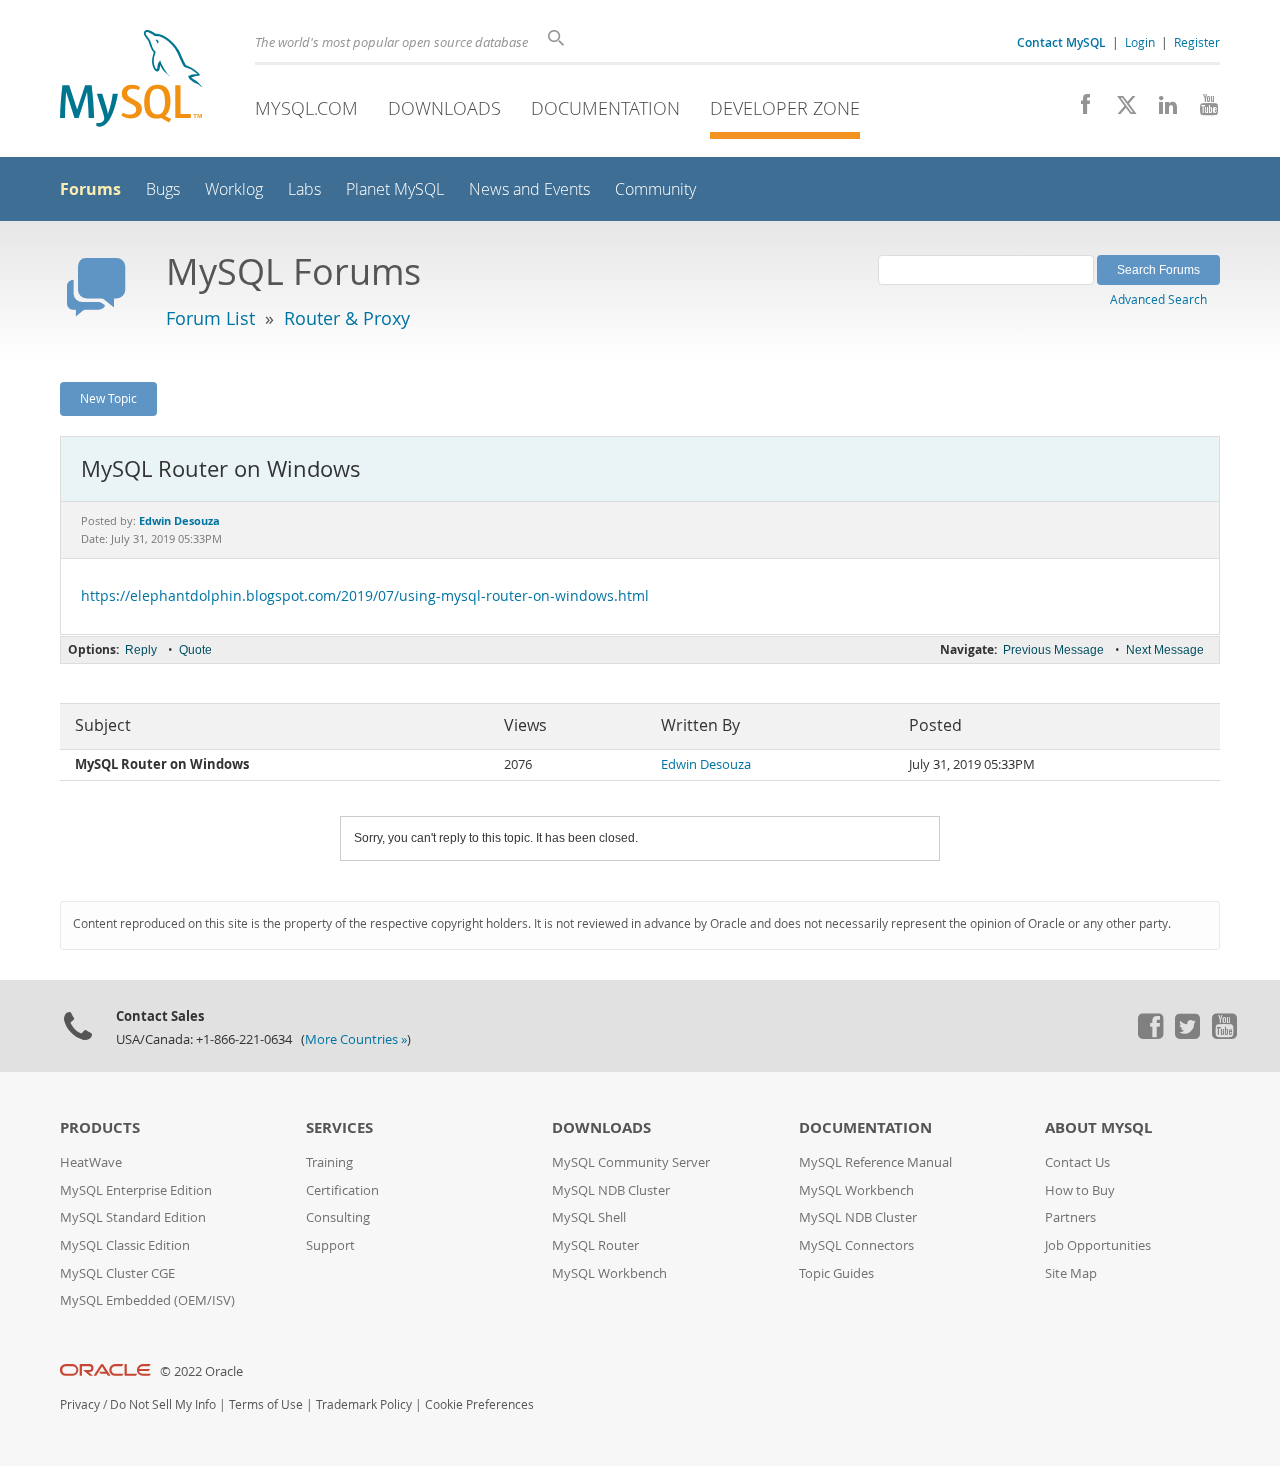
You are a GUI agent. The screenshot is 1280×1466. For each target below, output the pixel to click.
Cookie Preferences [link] (479, 1404)
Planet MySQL (395, 189)
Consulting (338, 1217)
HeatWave (91, 1162)
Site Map (1071, 1273)
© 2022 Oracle (201, 1371)
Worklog (234, 189)
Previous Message (1053, 650)
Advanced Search (1158, 299)
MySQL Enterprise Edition (136, 1190)
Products (100, 1127)
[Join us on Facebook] (1078, 110)
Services (339, 1127)
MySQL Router (595, 1245)
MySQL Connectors (856, 1245)
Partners (1070, 1217)
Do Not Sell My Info (163, 1404)
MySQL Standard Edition (133, 1217)
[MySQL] (131, 80)
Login (1140, 42)
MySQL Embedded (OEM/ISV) (147, 1300)
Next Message (1165, 650)
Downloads (444, 108)
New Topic (108, 398)
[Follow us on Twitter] (1187, 1034)
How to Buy (1080, 1190)
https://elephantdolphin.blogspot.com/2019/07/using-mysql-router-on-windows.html (365, 596)
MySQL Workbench (609, 1273)
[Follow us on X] (1119, 110)
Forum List (210, 318)
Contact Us (1077, 1162)
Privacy (80, 1404)
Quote (195, 650)
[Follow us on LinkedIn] (1160, 110)
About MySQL (1098, 1127)
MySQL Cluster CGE (117, 1273)
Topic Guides (836, 1273)
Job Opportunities (1098, 1245)
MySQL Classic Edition (125, 1245)
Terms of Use (266, 1404)
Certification (342, 1190)
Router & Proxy (347, 318)
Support (330, 1245)
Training (329, 1162)
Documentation (605, 108)
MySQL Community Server (631, 1162)
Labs (304, 189)
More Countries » (356, 1039)
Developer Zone (785, 108)
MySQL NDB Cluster (611, 1190)
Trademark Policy (364, 1404)
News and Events (529, 189)
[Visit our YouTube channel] (1201, 110)
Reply (141, 650)
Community (655, 189)
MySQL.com (306, 108)
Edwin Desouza (706, 764)
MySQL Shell (589, 1217)
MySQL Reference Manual (875, 1162)
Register (1197, 42)
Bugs (163, 189)
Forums (90, 189)
